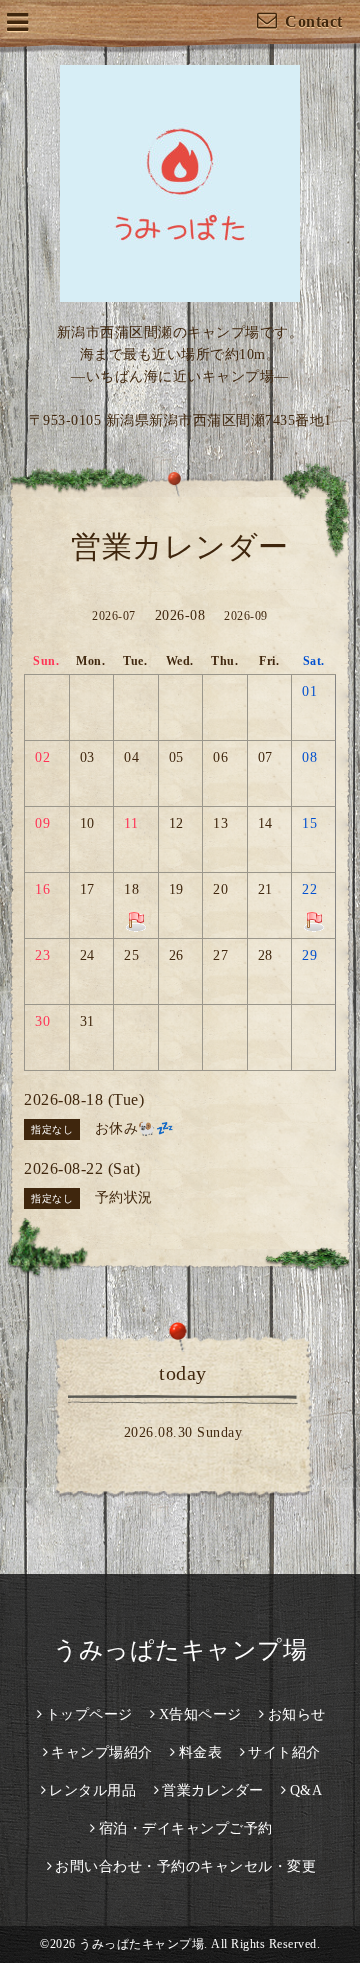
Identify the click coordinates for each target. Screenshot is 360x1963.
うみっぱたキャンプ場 (180, 1650)
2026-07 (114, 616)
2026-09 (246, 616)
